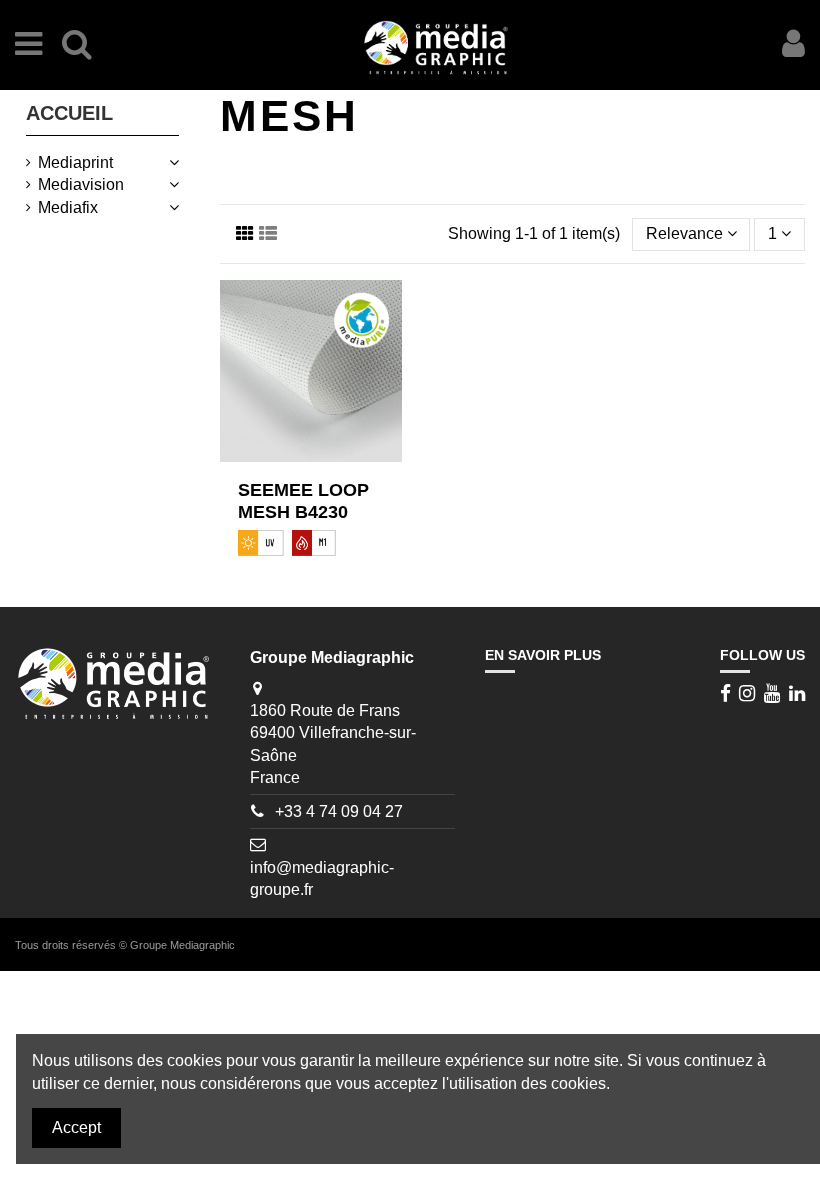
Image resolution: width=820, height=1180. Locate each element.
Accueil (69, 113)
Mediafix (68, 207)
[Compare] (295, 462)
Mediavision (81, 184)
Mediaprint (75, 162)
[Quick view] (327, 462)
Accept (76, 1127)
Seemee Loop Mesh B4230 (303, 501)
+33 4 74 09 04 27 (339, 811)
